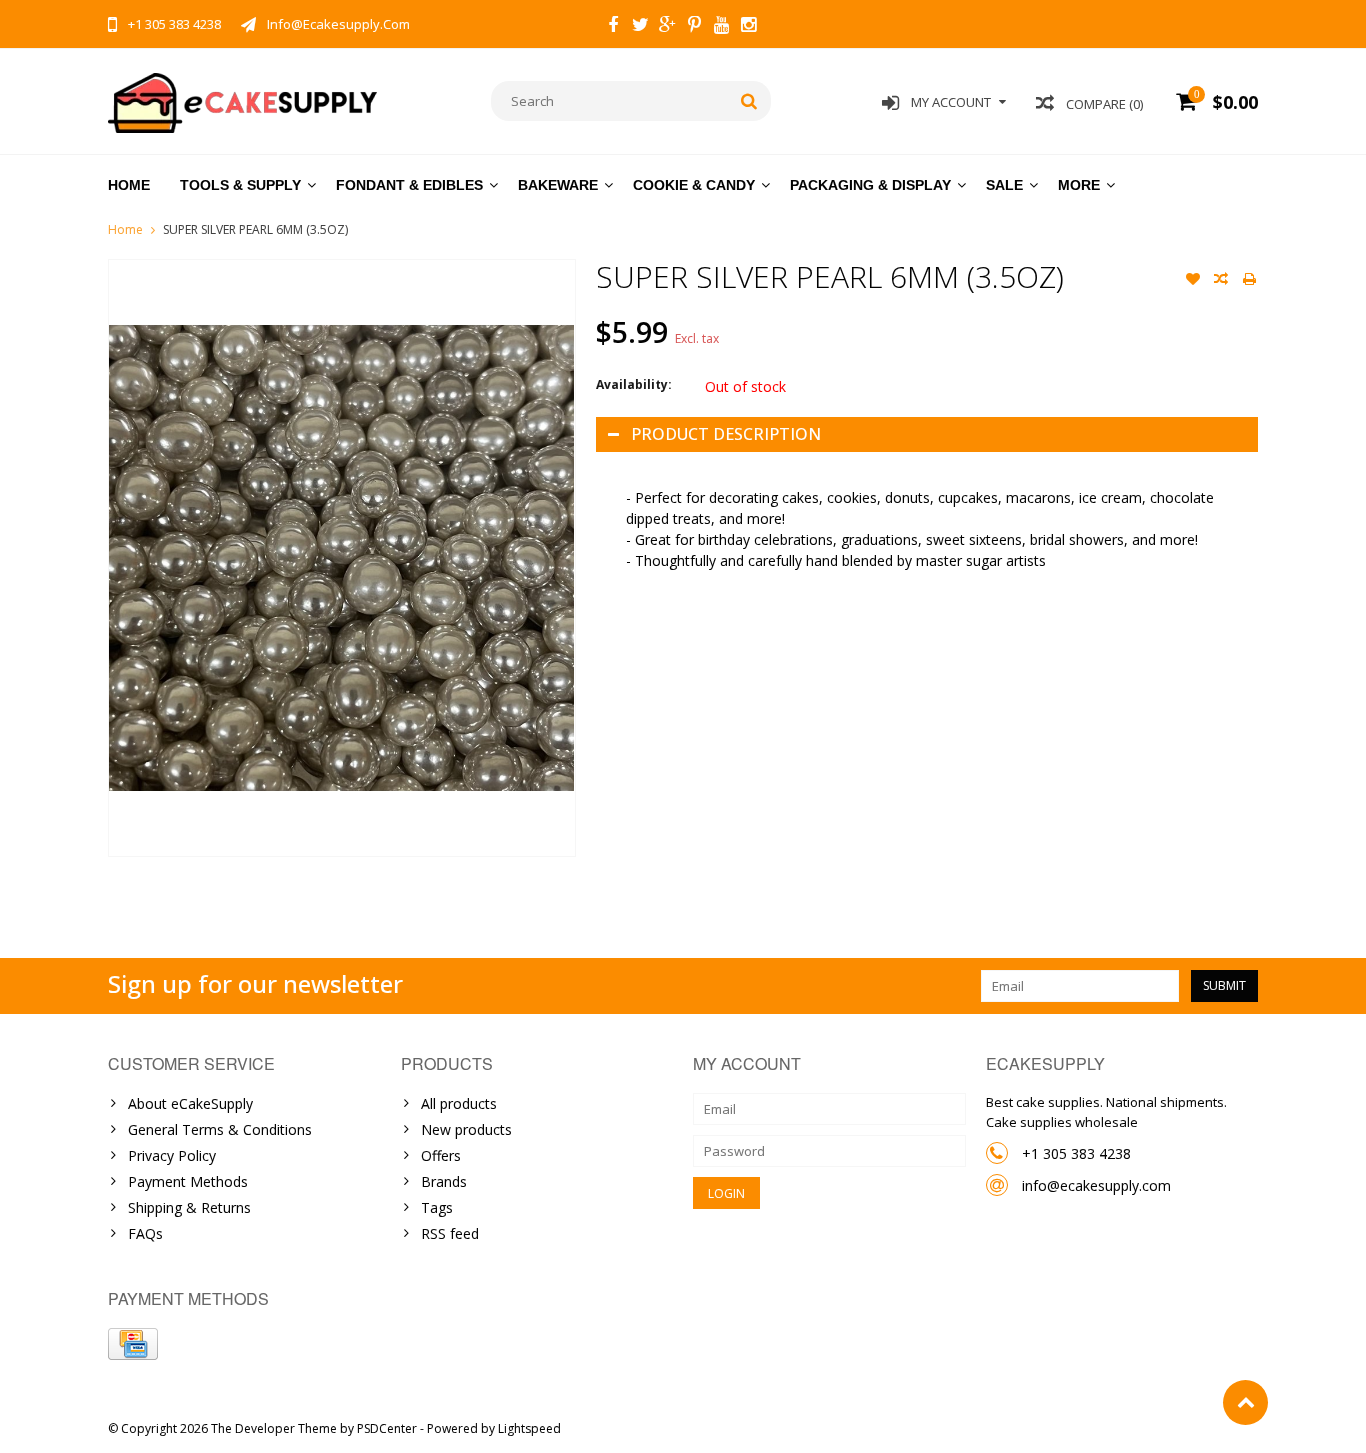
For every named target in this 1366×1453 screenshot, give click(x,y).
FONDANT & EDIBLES (409, 185)
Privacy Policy (172, 1155)
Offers (441, 1155)
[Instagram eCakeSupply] (748, 27)
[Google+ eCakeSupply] (667, 27)
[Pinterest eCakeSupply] (694, 27)
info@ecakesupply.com (1096, 1185)
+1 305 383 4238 (1076, 1153)
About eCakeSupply (190, 1103)
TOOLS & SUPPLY (240, 185)
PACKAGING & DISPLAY (870, 185)
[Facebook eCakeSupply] (613, 27)
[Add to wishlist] (1193, 281)
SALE (1004, 185)
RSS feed (450, 1233)
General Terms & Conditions (220, 1129)
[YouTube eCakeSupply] (721, 27)
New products (466, 1129)
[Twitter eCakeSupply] (640, 27)
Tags (437, 1207)
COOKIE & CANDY (694, 185)
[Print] (1249, 281)
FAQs (145, 1233)
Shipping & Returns (189, 1207)
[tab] (927, 529)
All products (459, 1103)
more (1079, 185)
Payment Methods (188, 1181)
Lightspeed (529, 1428)
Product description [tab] (726, 434)
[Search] (749, 101)
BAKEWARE (558, 185)
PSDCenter (387, 1428)
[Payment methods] (133, 1344)
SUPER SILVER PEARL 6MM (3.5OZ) (255, 229)
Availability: (634, 384)
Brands (444, 1181)
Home (129, 185)
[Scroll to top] (1245, 1402)
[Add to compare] (1221, 281)
